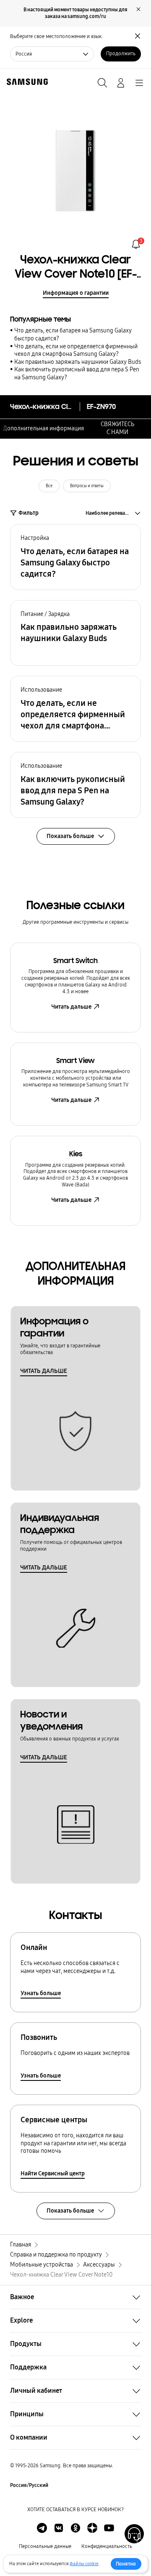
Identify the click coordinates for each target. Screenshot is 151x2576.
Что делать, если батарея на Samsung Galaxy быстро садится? (73, 335)
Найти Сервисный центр (53, 2173)
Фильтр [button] (29, 513)
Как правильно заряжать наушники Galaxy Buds (78, 362)
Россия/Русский (29, 2485)
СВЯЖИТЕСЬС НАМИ (117, 428)
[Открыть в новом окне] (42, 2528)
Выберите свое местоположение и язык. (56, 36)
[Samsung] (26, 82)
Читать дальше (71, 1007)
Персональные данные (45, 2546)
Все (49, 486)
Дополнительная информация (43, 428)
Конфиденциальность (107, 2546)
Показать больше (70, 2211)
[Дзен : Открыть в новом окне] (92, 2528)
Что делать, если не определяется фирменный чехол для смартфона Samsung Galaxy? (76, 350)
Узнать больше (41, 1993)
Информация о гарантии (76, 293)
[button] (75, 557)
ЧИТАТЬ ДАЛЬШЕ (44, 1371)
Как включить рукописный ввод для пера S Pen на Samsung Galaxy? (77, 373)
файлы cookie (84, 2564)
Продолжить (121, 54)
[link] (136, 244)
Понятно (126, 2564)
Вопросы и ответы (87, 486)
